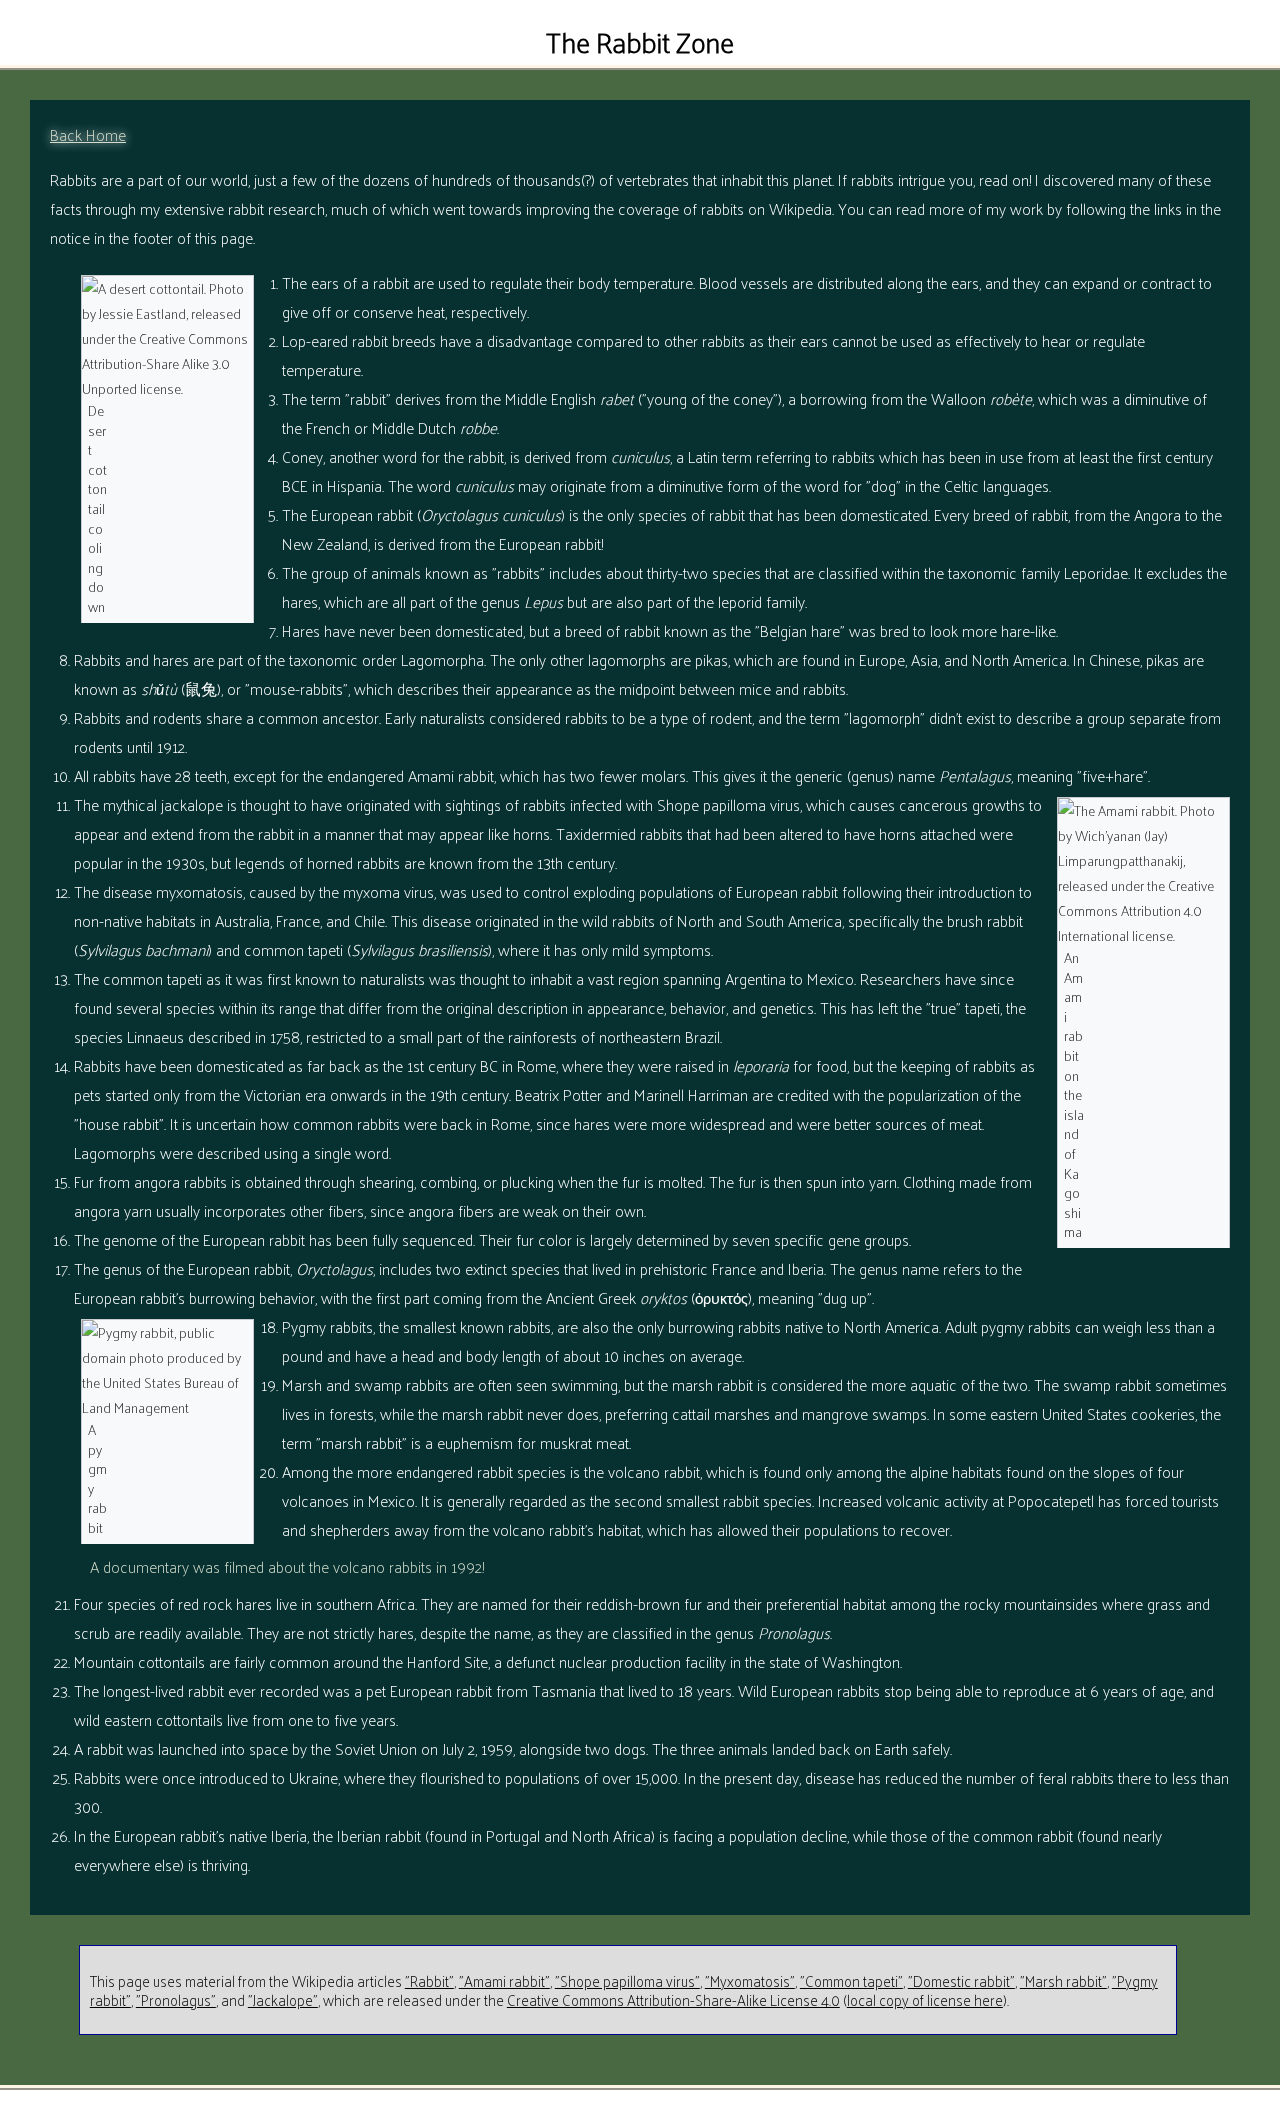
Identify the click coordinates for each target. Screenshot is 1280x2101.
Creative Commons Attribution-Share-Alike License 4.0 (673, 1999)
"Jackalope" (283, 1999)
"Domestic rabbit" (961, 1980)
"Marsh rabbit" (1063, 1980)
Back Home (88, 134)
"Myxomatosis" (750, 1980)
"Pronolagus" (176, 1999)
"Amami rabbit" (504, 1980)
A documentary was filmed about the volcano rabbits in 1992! (287, 1566)
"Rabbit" (429, 1980)
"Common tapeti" (851, 1980)
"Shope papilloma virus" (627, 1980)
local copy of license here (925, 1999)
